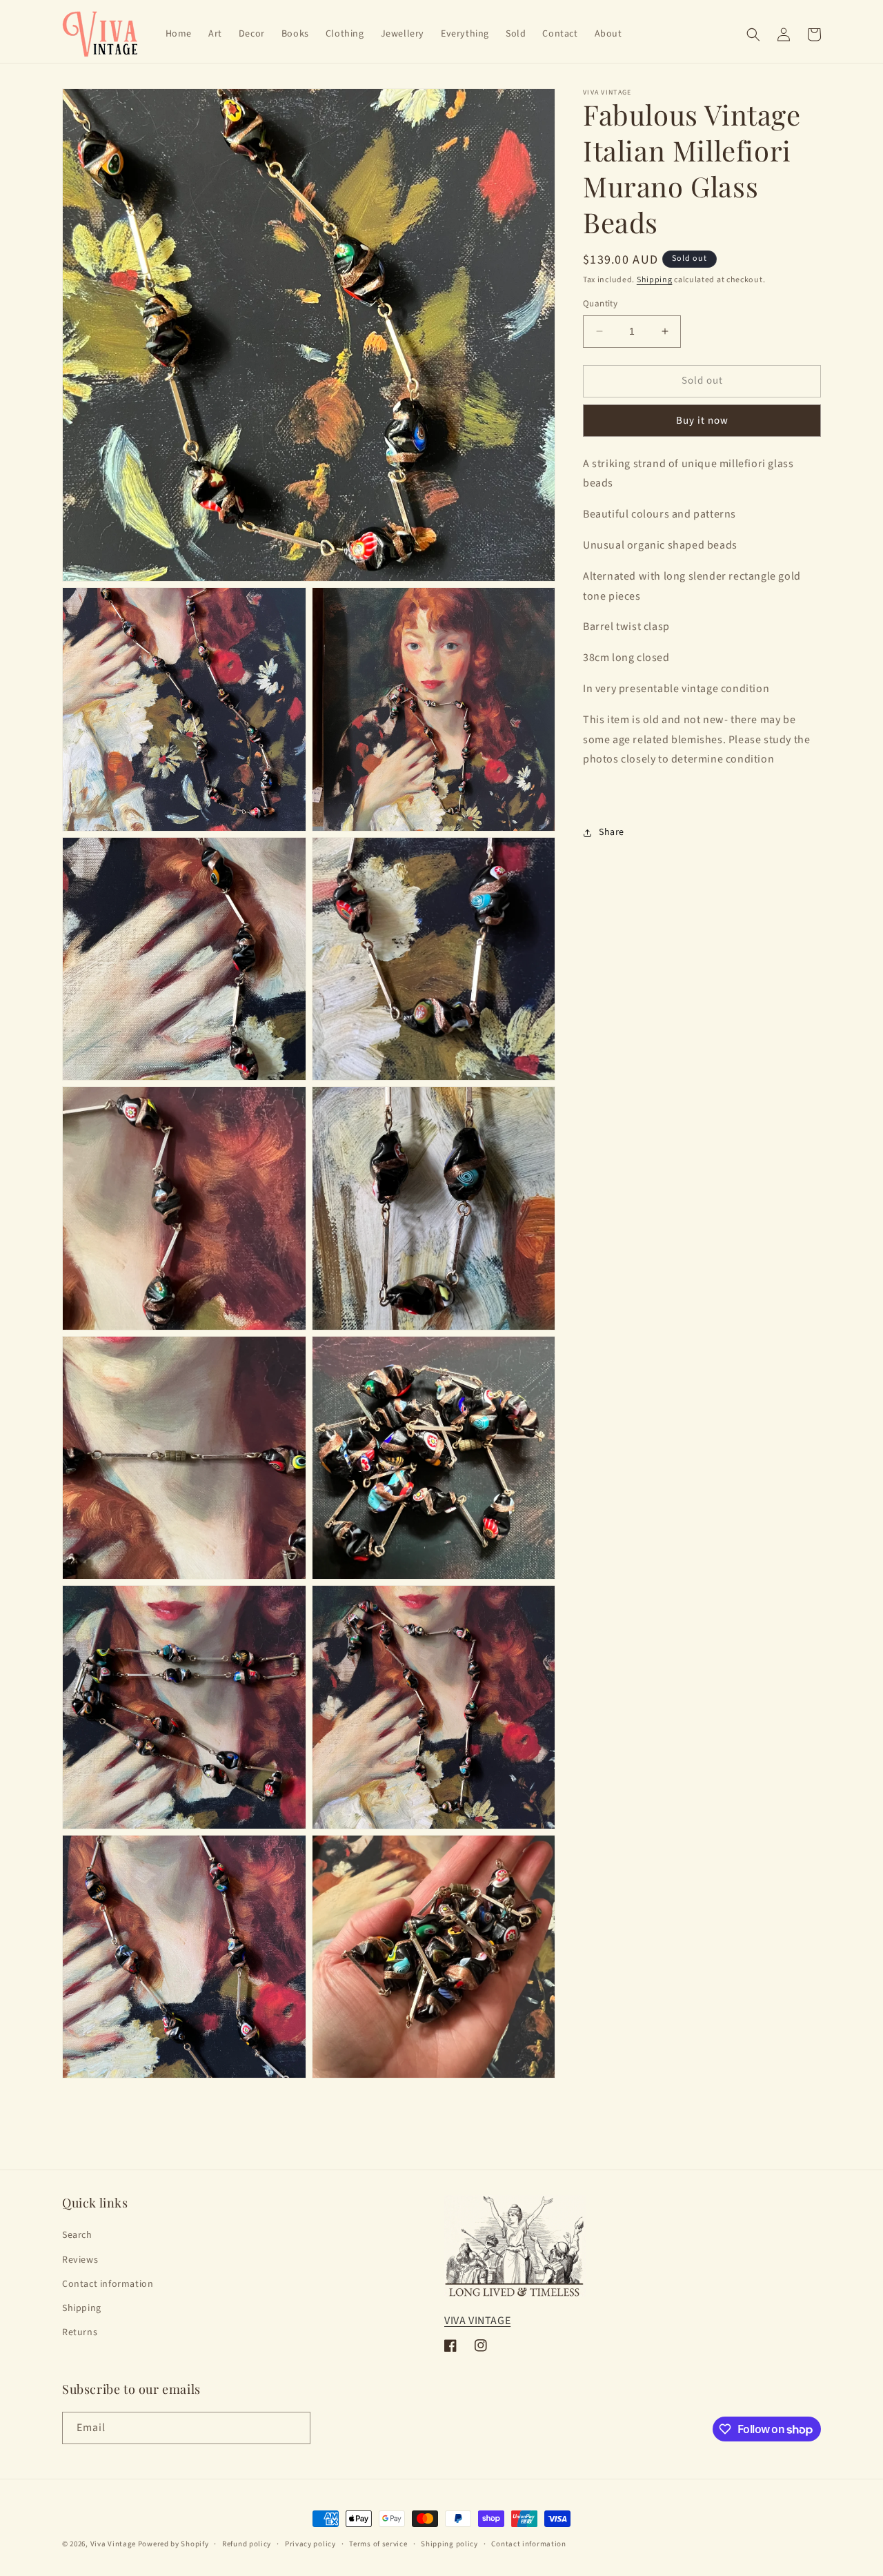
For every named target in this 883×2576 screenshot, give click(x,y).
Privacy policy (310, 2544)
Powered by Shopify (173, 2544)
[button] (753, 35)
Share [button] (612, 833)
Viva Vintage (113, 2544)
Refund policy (247, 2544)
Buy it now (702, 421)
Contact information (108, 2284)
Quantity (600, 304)
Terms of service (378, 2544)
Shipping (655, 280)
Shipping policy (449, 2544)
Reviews (80, 2260)
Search (77, 2235)
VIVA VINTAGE (477, 2321)
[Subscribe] (295, 2428)
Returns (80, 2332)
